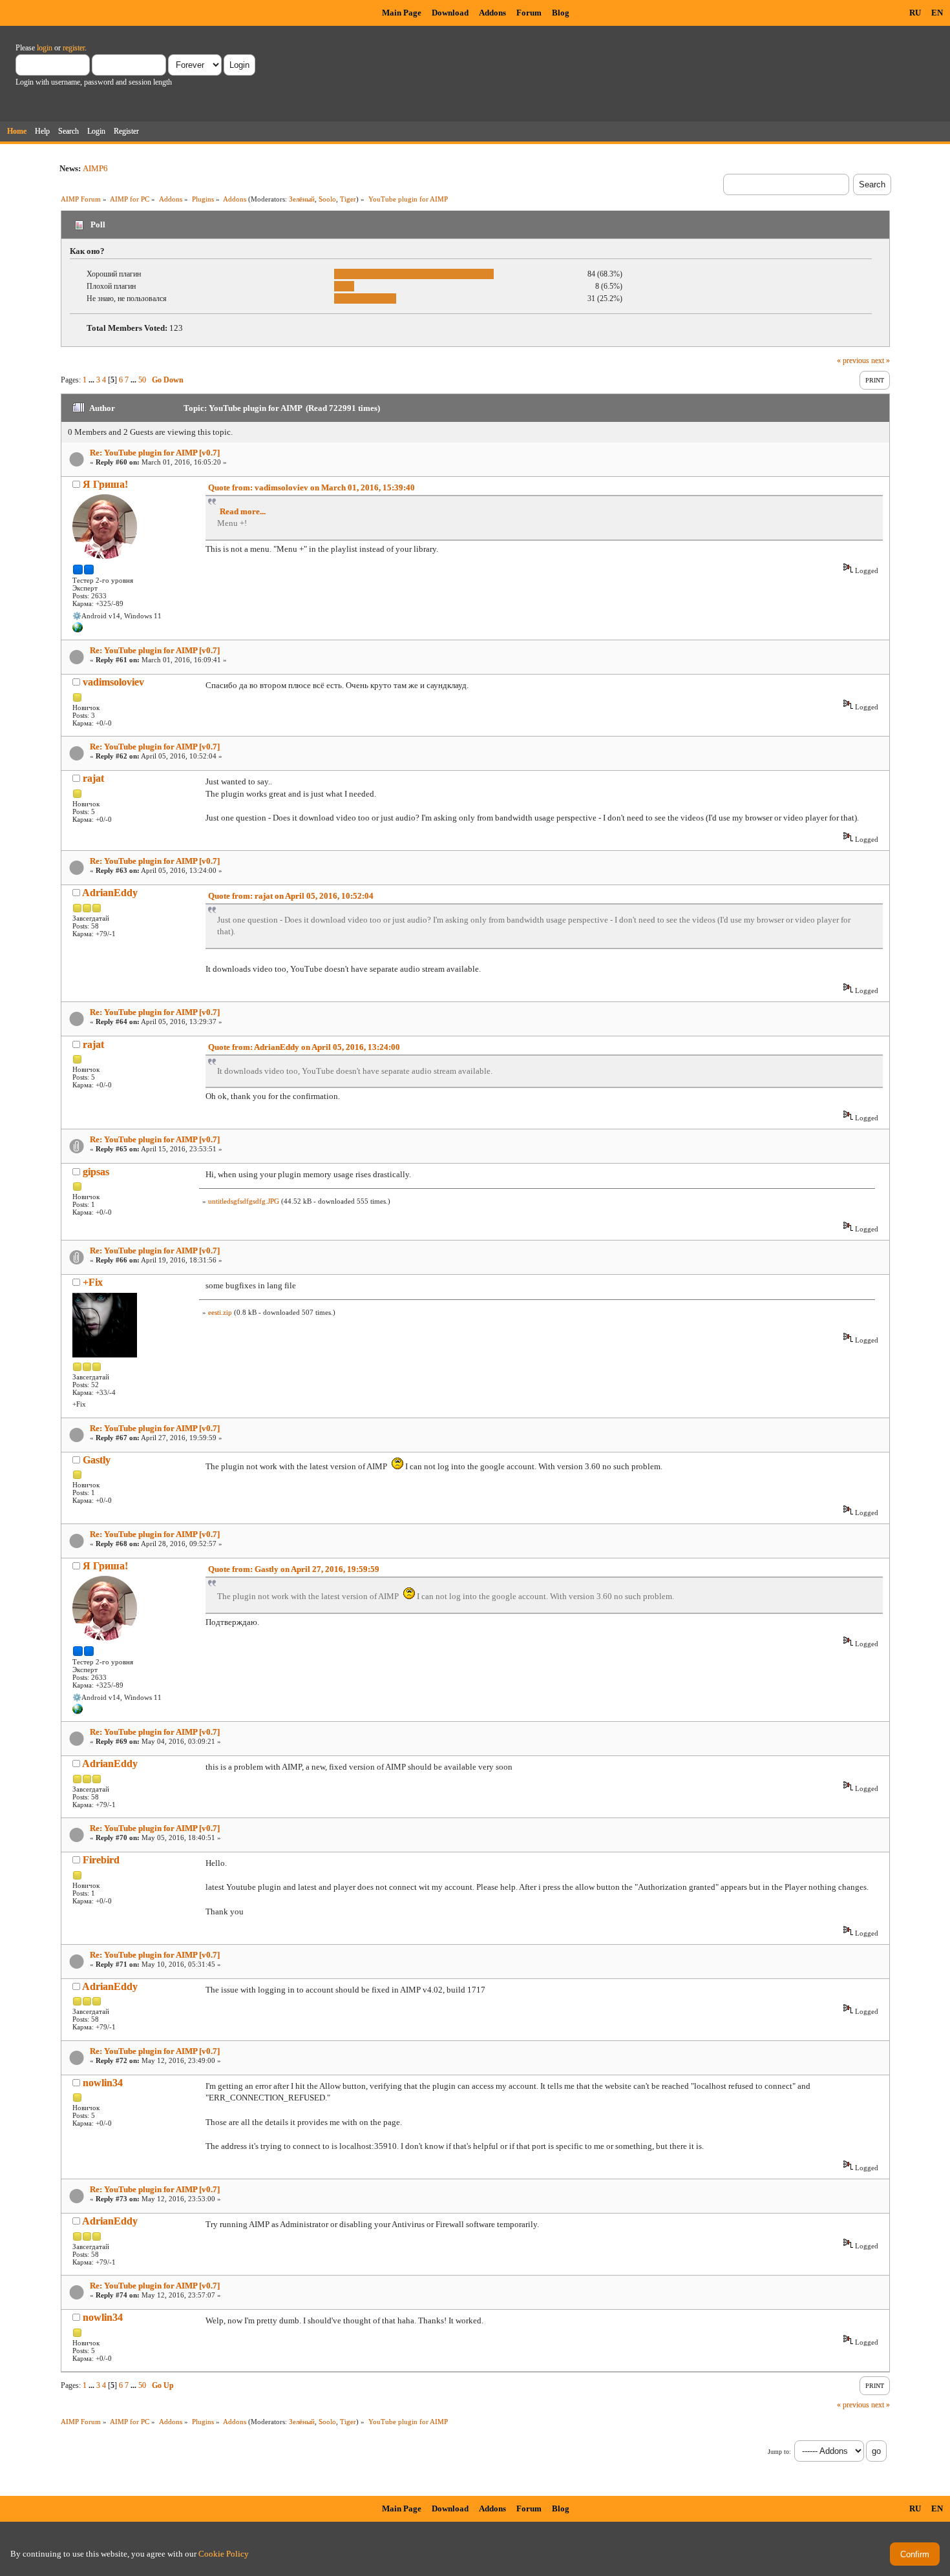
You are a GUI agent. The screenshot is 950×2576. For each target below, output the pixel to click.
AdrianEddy (110, 893)
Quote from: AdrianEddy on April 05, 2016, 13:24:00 (304, 1047)
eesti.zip (220, 1312)
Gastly (97, 1460)
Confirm (915, 2554)
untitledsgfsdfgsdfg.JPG (244, 1201)
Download (450, 13)
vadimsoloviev (113, 682)
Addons (492, 13)
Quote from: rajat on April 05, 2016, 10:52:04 (291, 896)
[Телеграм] (78, 630)
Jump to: (779, 2452)
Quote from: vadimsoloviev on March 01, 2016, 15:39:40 (311, 487)
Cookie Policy (224, 2554)
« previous (853, 361)
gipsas (96, 1172)
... (92, 380)
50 (142, 380)
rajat (93, 778)
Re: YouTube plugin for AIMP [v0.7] (155, 453)
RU (915, 13)
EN (937, 13)
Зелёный (302, 199)
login (45, 48)
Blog (561, 13)
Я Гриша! (105, 484)
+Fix (93, 1282)
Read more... (243, 511)
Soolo (327, 199)
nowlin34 (103, 2083)
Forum (529, 13)
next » (881, 361)
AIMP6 (95, 168)
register (74, 48)
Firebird (101, 1860)
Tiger (348, 199)
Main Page (402, 13)
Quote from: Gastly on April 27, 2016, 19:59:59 (294, 1569)
